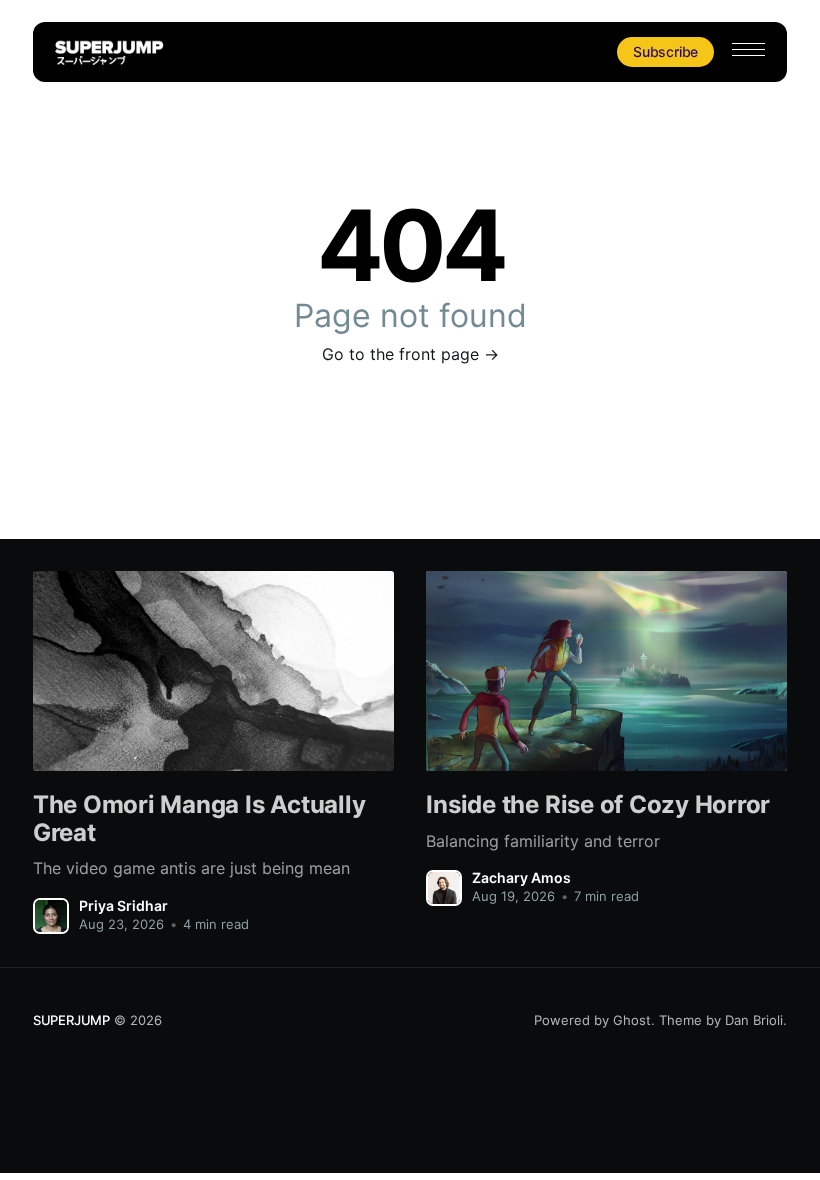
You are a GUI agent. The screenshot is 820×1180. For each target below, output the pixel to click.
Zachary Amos (521, 877)
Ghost (632, 1020)
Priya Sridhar (123, 905)
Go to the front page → (410, 354)
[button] (748, 49)
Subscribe (665, 51)
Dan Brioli (754, 1020)
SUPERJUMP (71, 1020)
